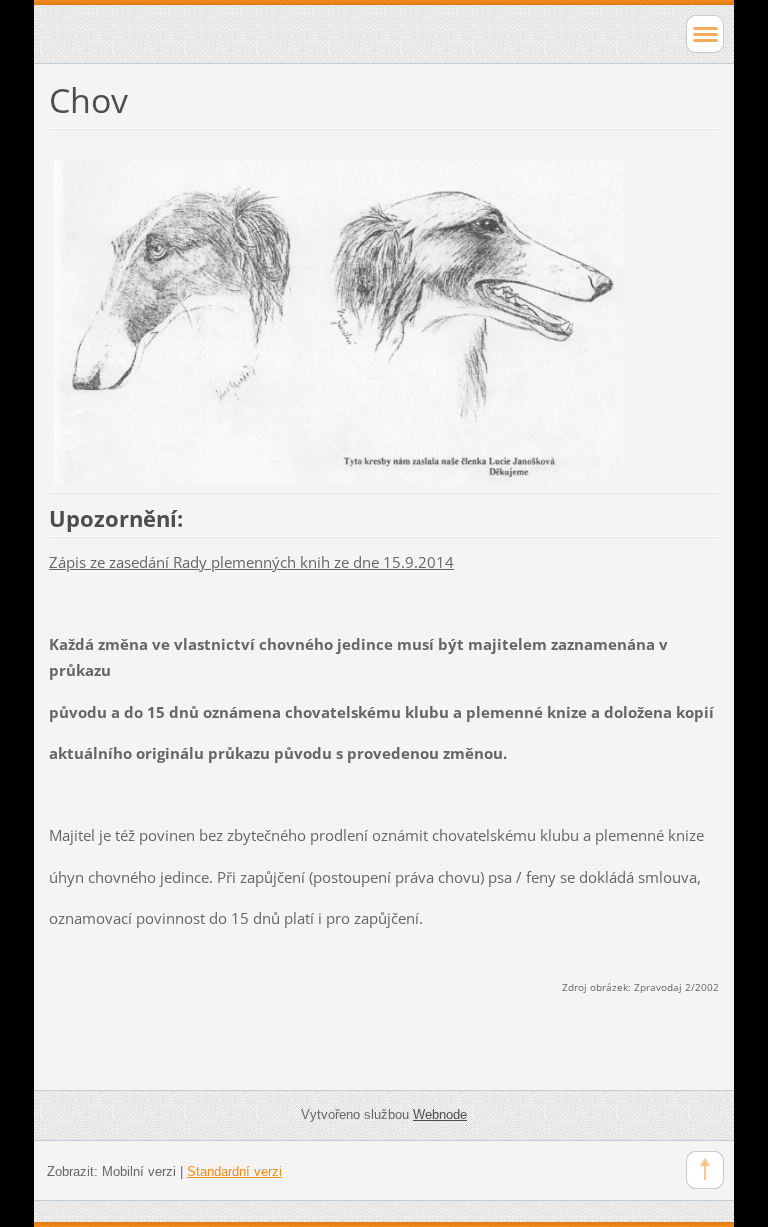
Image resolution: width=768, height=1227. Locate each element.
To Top (705, 1170)
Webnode (440, 1114)
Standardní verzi (234, 1171)
